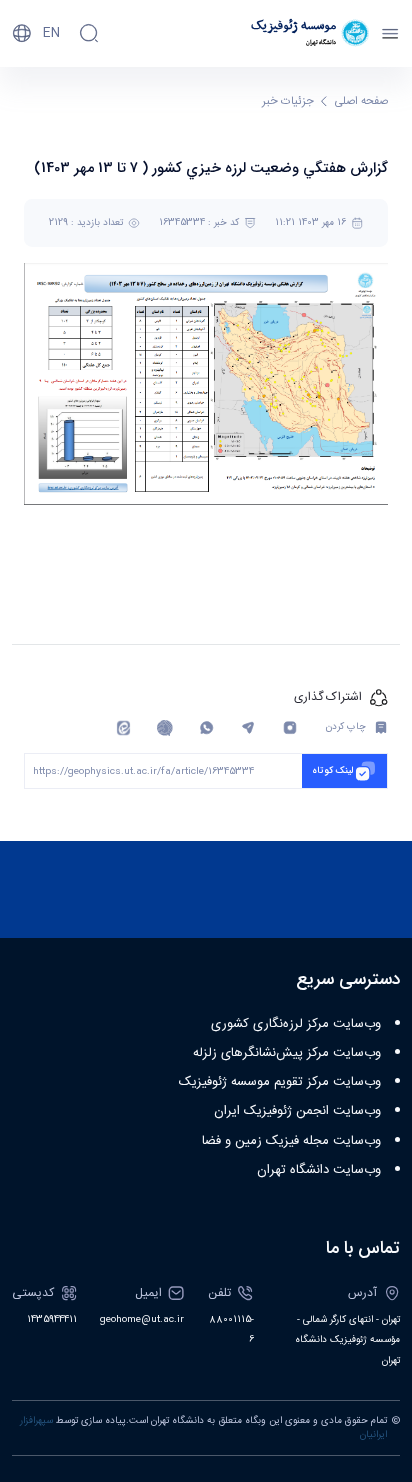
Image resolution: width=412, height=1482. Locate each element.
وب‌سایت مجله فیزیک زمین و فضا (291, 1141)
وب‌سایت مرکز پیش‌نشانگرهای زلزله (287, 1053)
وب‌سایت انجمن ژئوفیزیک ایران (297, 1111)
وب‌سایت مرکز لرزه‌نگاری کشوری (296, 1024)
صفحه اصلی (361, 101)
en (51, 33)
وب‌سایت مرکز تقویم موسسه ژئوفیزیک (280, 1082)
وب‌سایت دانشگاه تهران (319, 1170)
